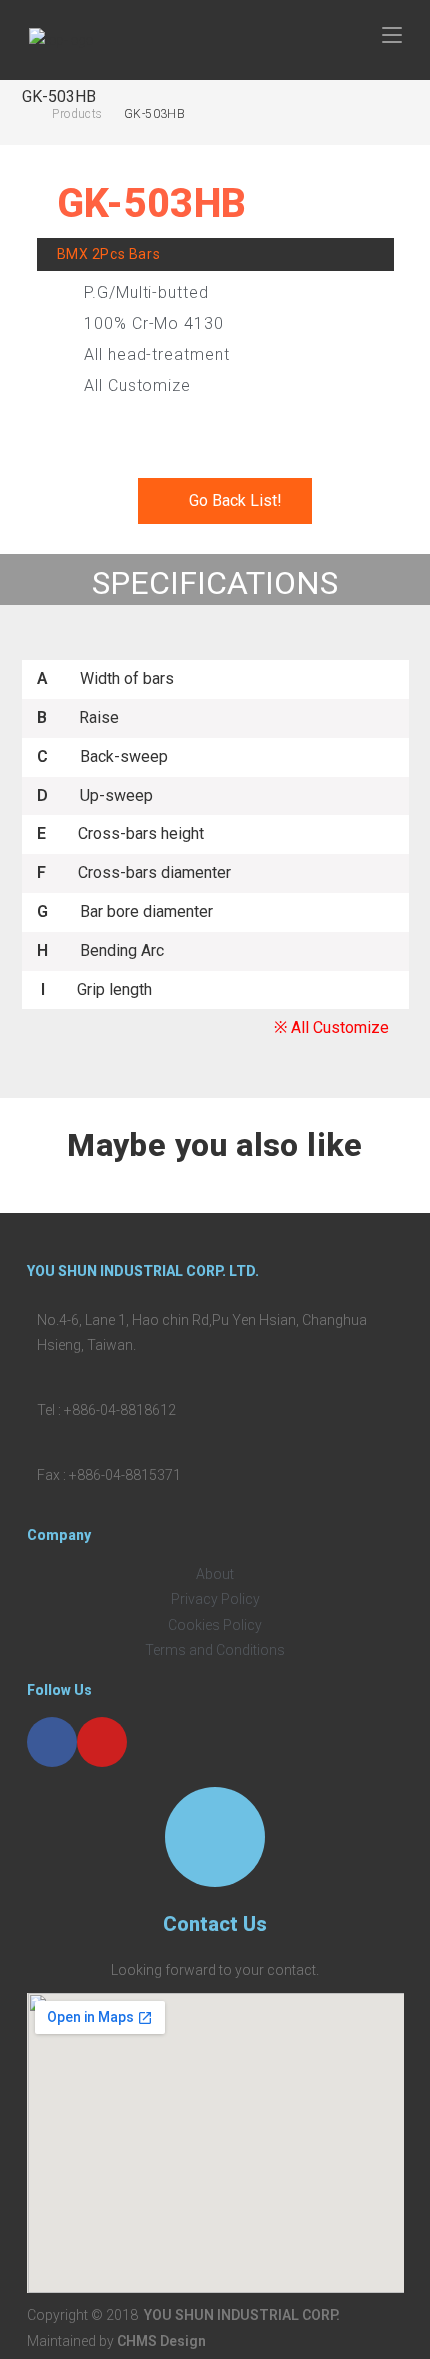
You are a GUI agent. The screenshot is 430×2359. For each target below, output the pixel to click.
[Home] (26, 114)
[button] (225, 501)
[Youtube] (102, 1742)
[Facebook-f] (52, 1742)
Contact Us (215, 1924)
